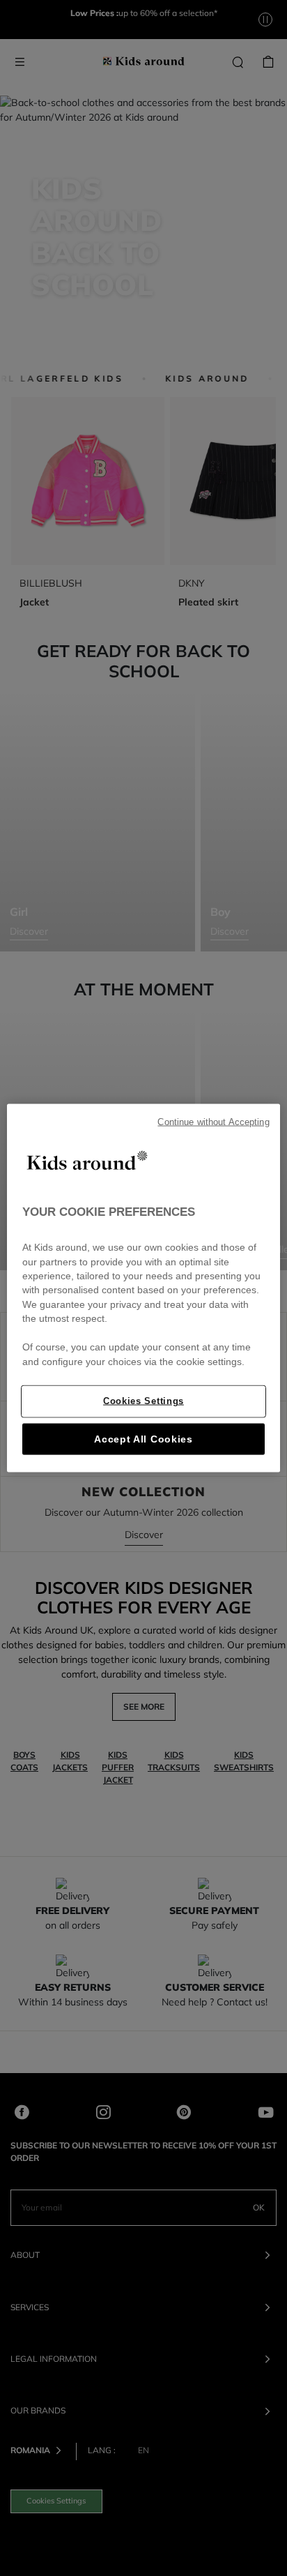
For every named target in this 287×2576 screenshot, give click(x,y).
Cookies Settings (143, 1401)
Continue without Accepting (213, 1122)
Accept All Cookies (143, 1439)
